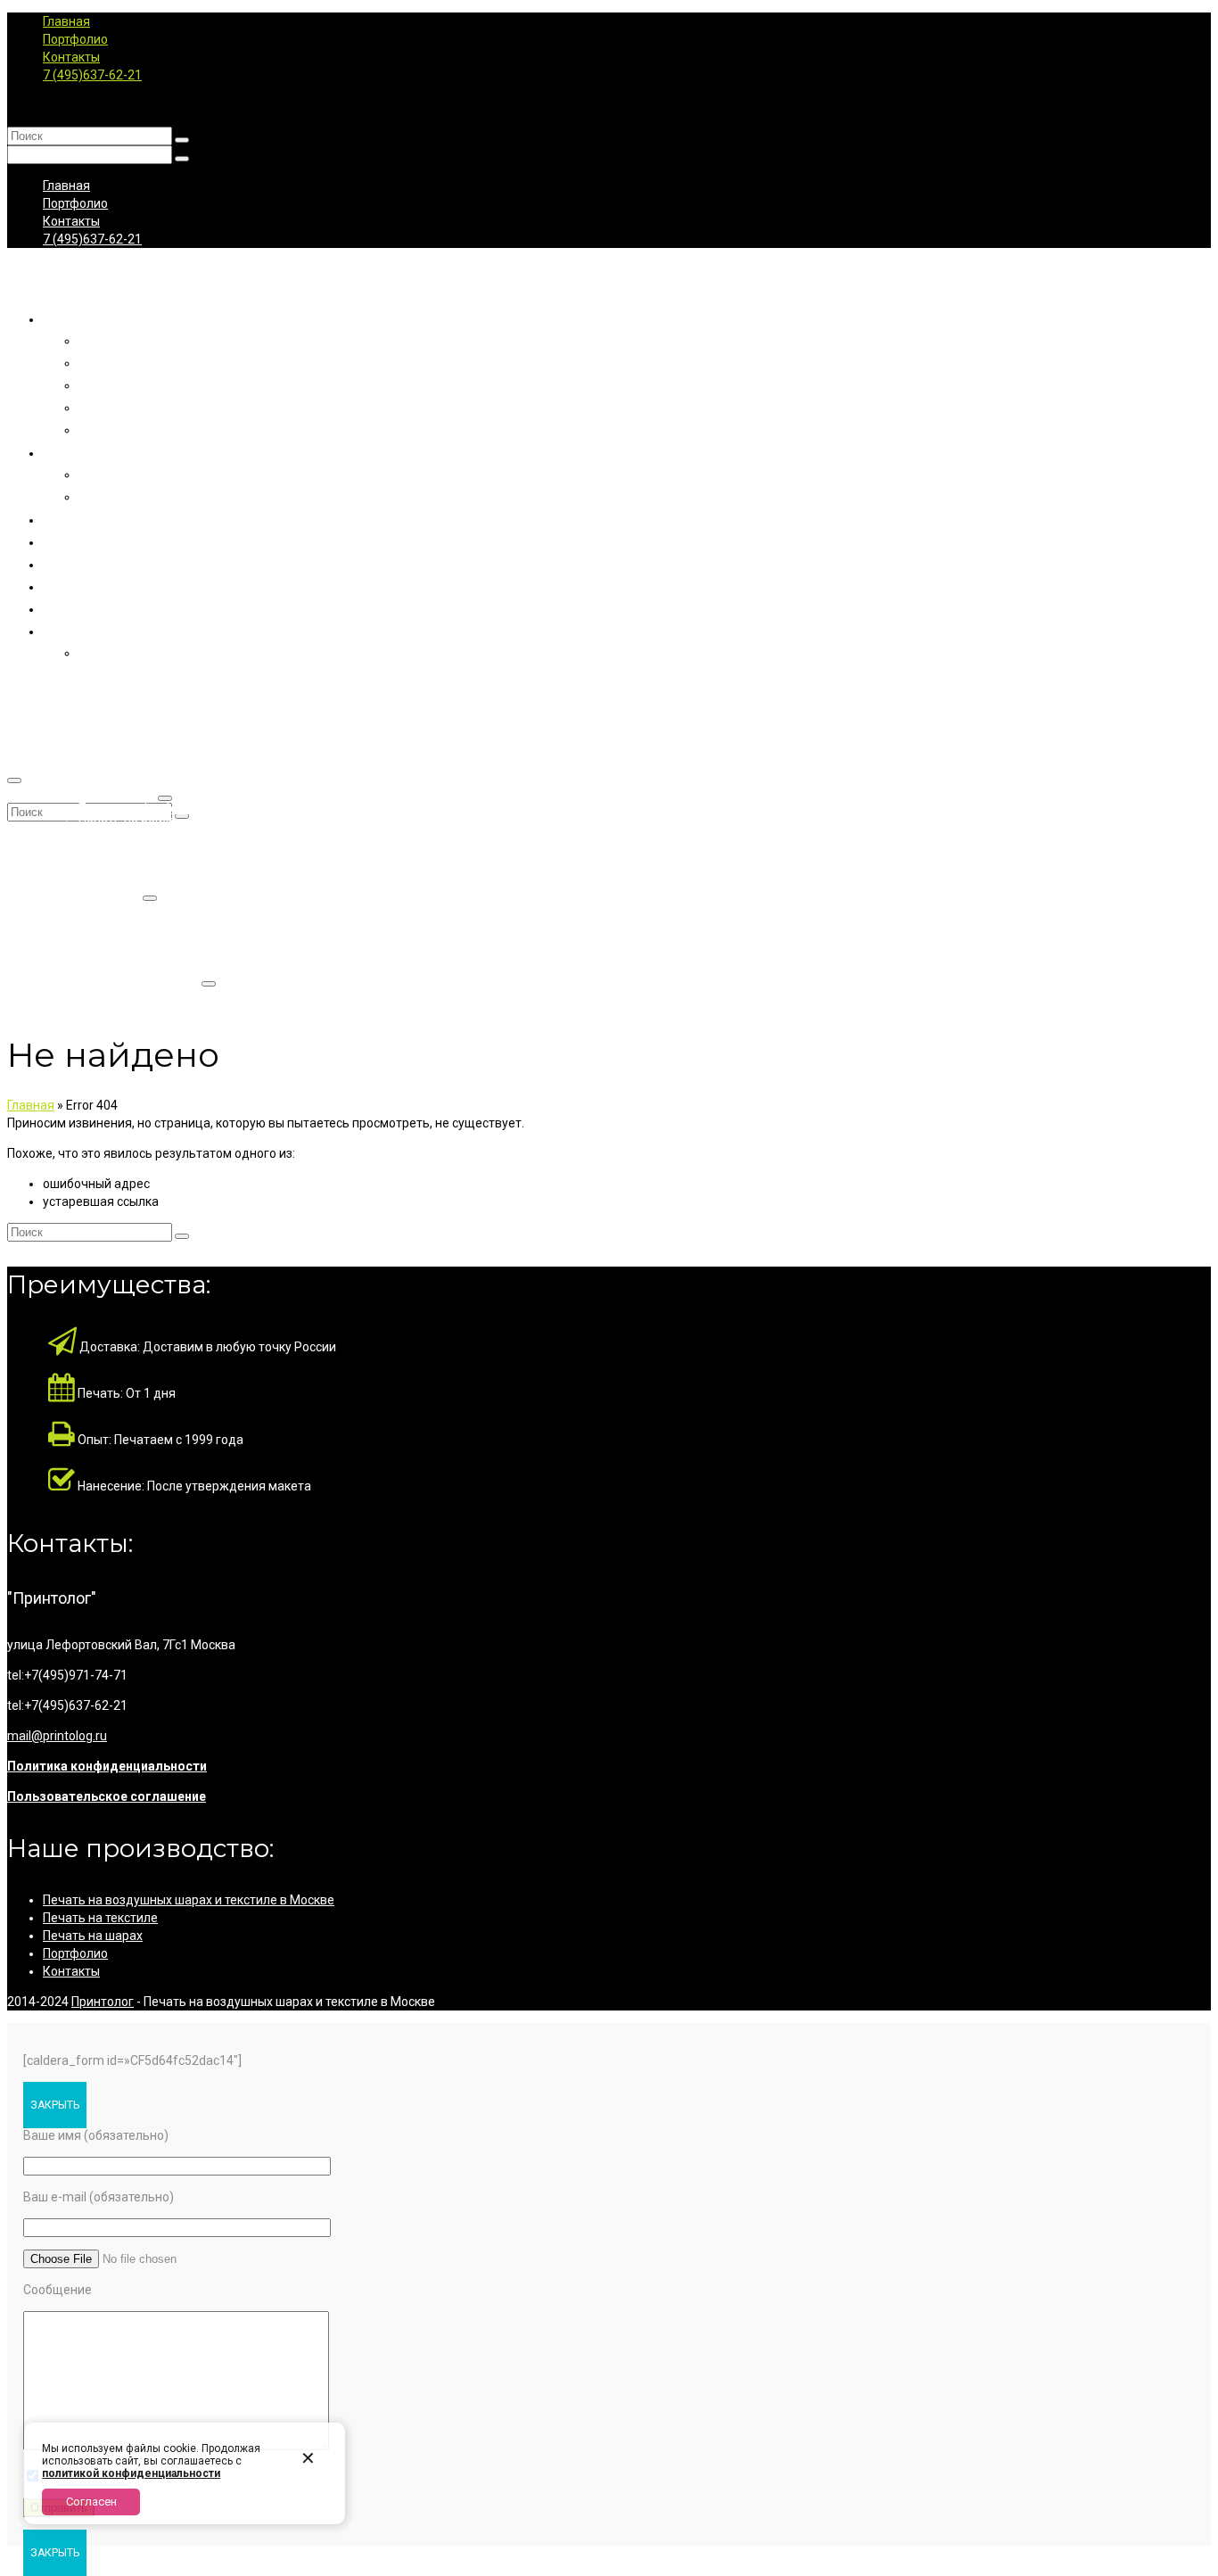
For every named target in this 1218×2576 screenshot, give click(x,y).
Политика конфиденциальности (107, 1766)
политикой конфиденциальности (131, 2473)
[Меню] (14, 780)
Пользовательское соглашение (107, 1796)
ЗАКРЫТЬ (55, 2105)
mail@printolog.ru (57, 1736)
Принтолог (103, 2002)
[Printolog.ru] (609, 278)
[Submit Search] (182, 140)
